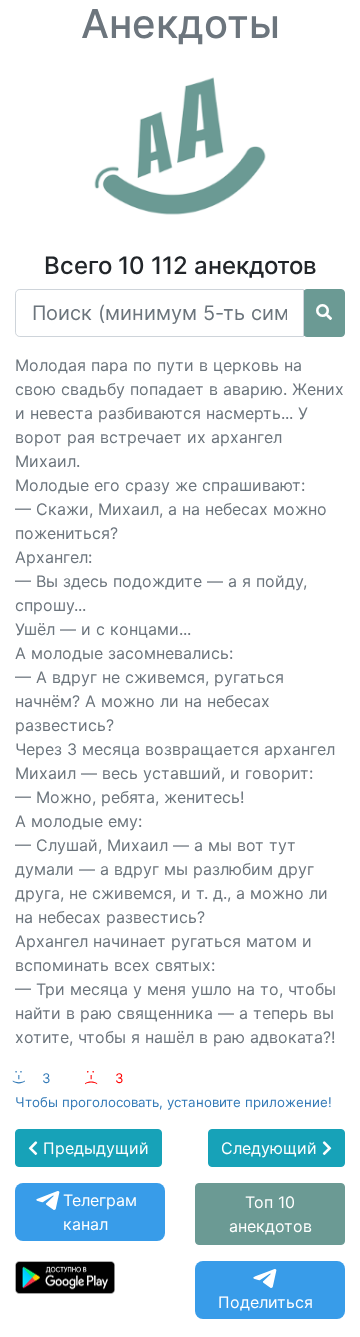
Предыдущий (93, 1148)
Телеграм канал (100, 1212)
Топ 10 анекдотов (270, 1214)
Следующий (271, 1148)
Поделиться (265, 1302)
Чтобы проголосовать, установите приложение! (173, 1102)
